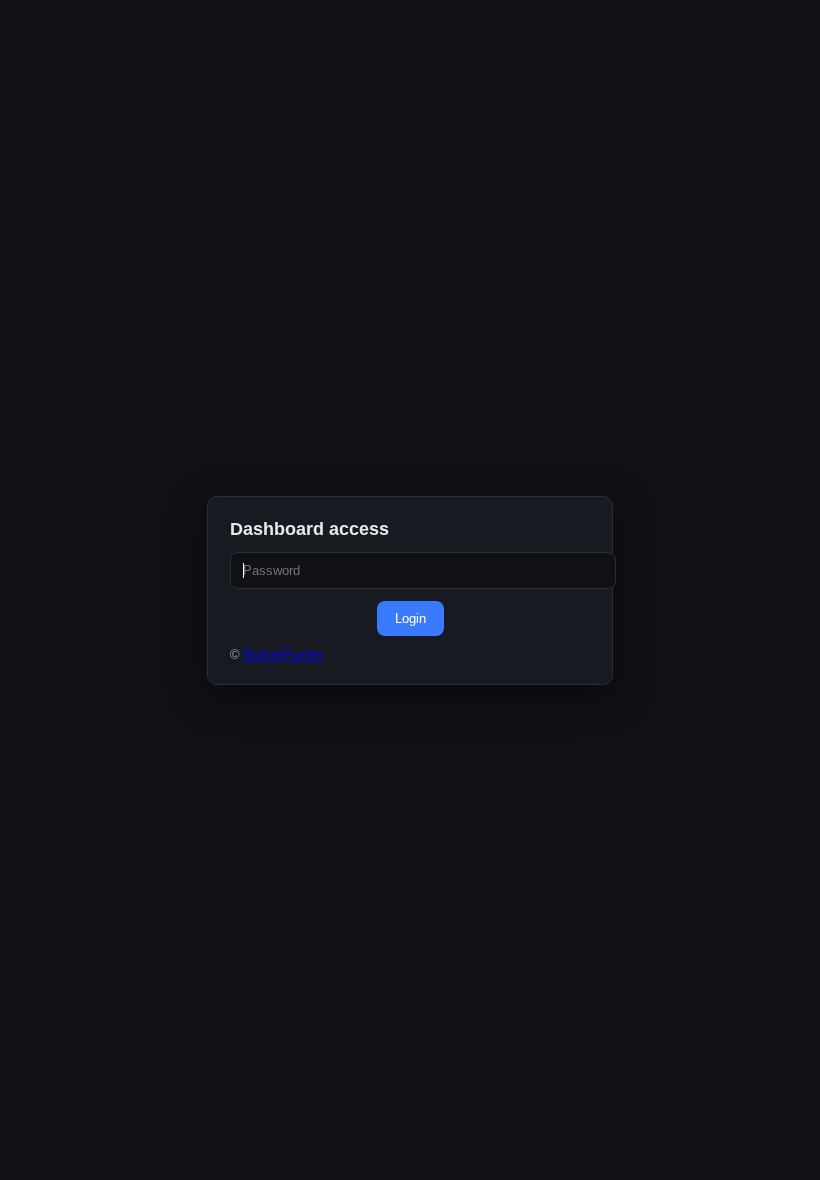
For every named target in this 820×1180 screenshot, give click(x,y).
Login (410, 618)
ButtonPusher (283, 654)
